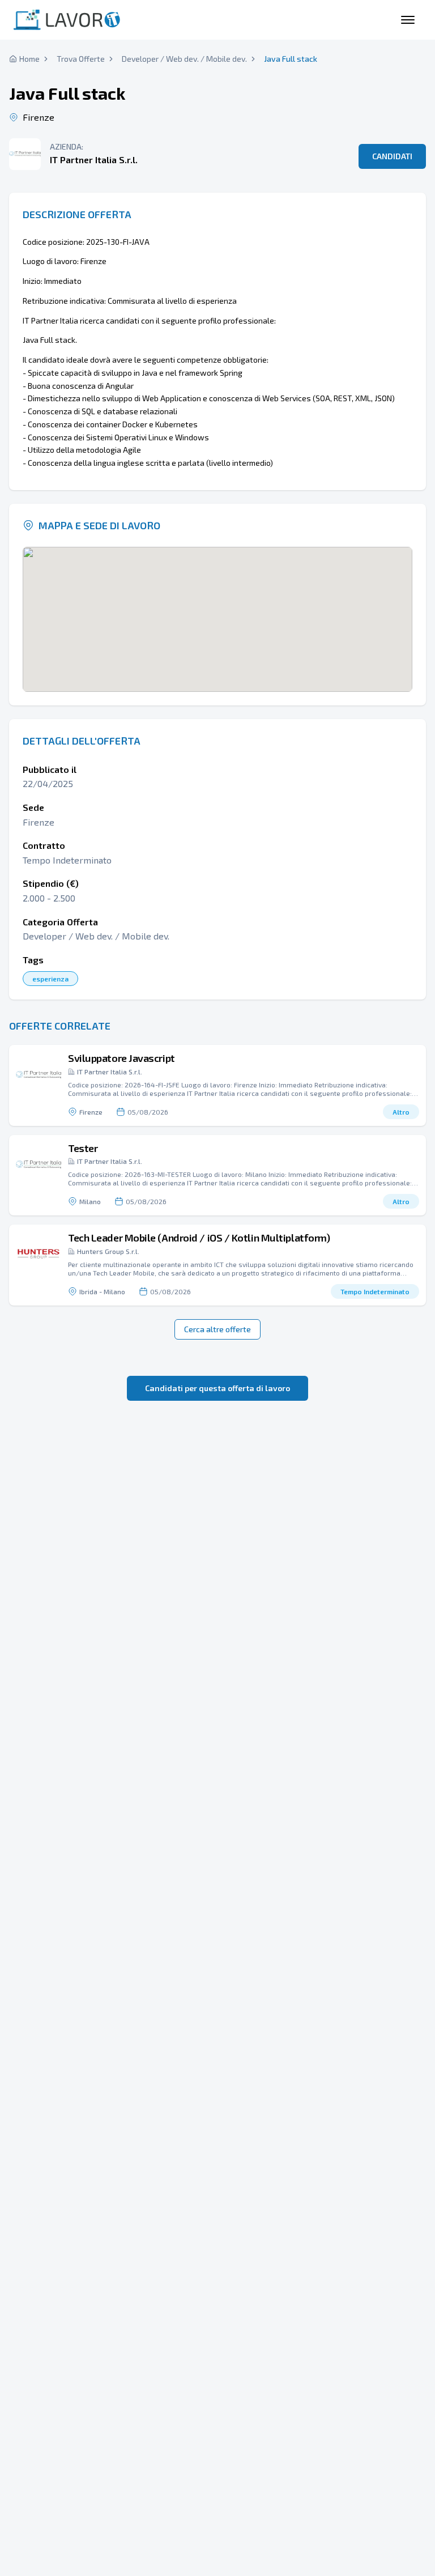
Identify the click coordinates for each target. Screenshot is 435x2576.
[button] (217, 1085)
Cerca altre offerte (217, 1329)
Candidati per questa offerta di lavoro (217, 1388)
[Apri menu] (408, 20)
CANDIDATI (392, 156)
